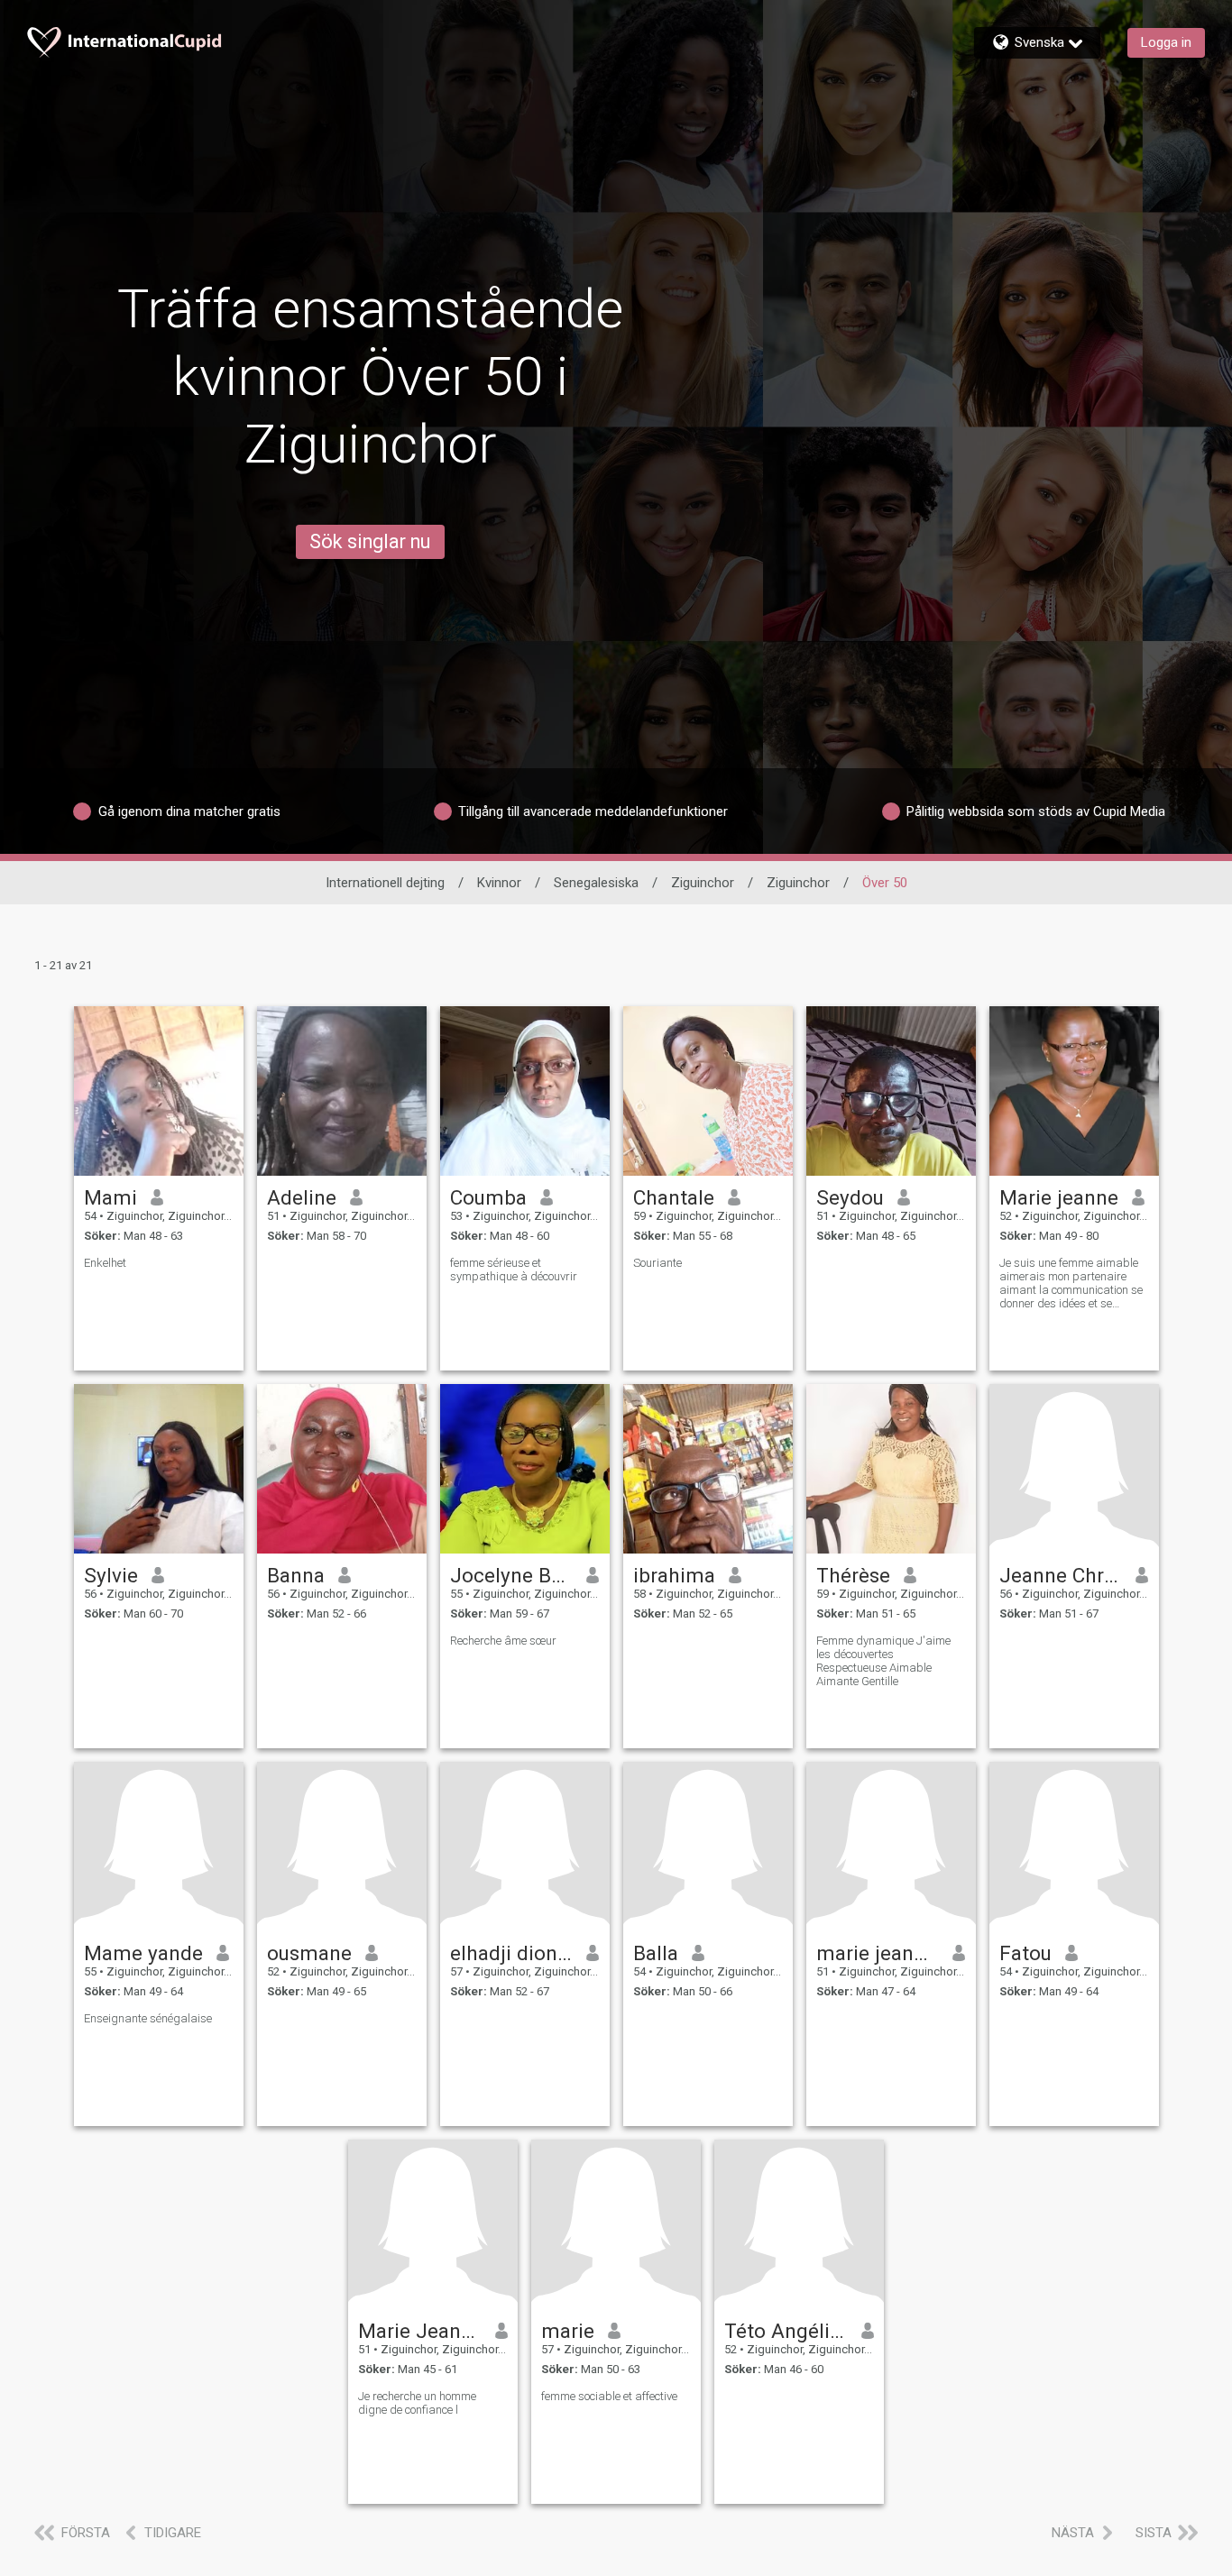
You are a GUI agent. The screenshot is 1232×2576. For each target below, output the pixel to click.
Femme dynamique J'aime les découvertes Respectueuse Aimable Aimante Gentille (883, 1661)
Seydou (850, 1197)
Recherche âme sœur (503, 1641)
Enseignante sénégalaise (148, 2018)
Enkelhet (105, 1263)
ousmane (309, 1953)
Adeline (302, 1197)
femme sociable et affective (609, 2396)
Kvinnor (499, 883)
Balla (656, 1953)
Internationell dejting (385, 883)
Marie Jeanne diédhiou (420, 2331)
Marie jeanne (1059, 1197)
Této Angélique (786, 2331)
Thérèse (853, 1575)
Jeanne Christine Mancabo (1061, 1575)
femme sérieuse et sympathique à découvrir (514, 1270)
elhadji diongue (512, 1953)
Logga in (1166, 42)
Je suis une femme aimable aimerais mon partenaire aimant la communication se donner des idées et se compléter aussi (1071, 1283)
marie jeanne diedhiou (878, 1953)
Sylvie (111, 1575)
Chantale (674, 1197)
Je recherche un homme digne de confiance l (417, 2403)
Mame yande (143, 1953)
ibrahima (674, 1575)
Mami (110, 1197)
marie (568, 2331)
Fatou (1025, 1953)
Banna (296, 1575)
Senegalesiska (596, 883)
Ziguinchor (703, 883)
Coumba (488, 1197)
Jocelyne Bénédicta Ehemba (512, 1575)
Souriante (657, 1263)
